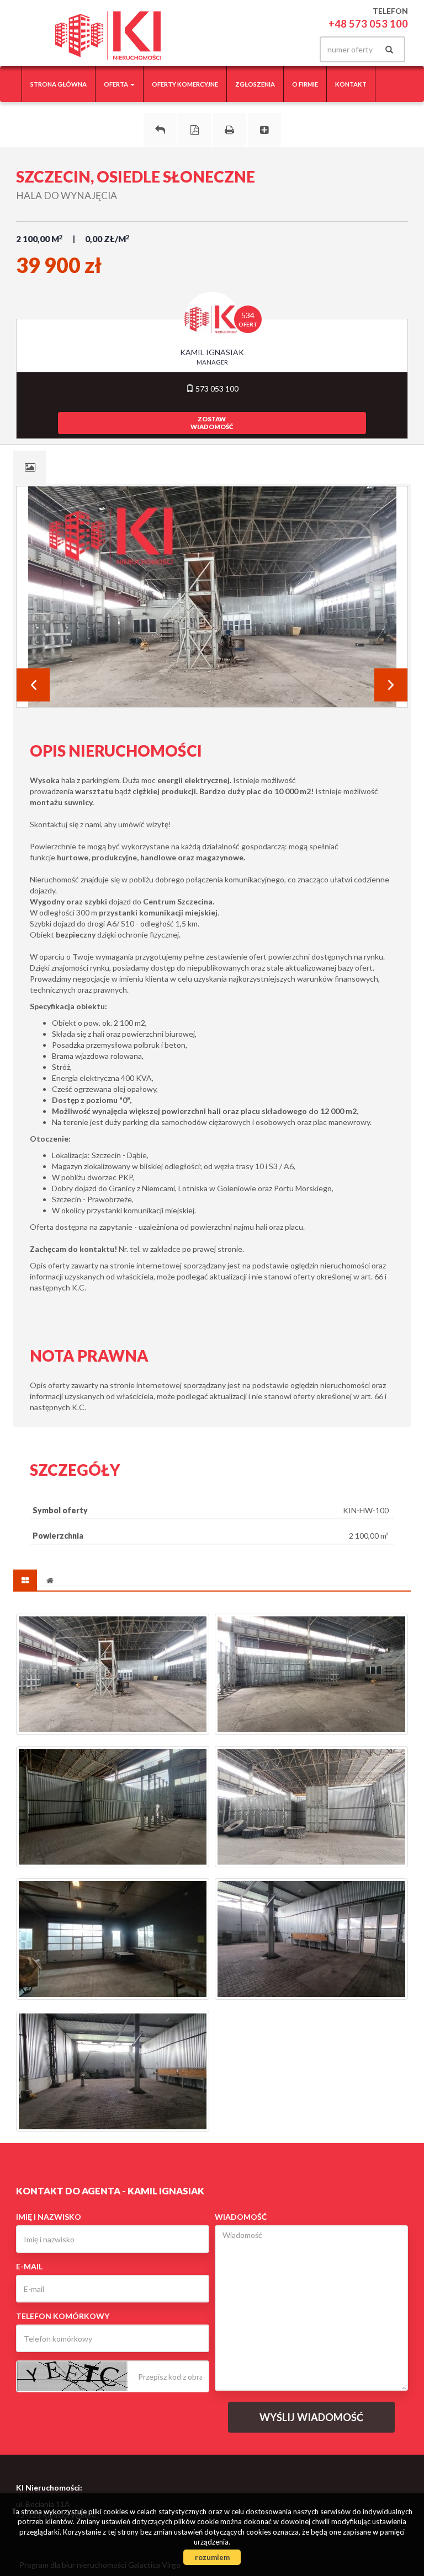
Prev (33, 685)
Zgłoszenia (255, 84)
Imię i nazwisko (49, 2217)
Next (391, 685)
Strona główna (59, 84)
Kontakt (351, 84)
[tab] (30, 467)
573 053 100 (216, 389)
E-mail (29, 2266)
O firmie (305, 84)
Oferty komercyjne (185, 84)
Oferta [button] (116, 84)
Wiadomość (241, 2217)
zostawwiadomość (212, 423)
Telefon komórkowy (63, 2316)
